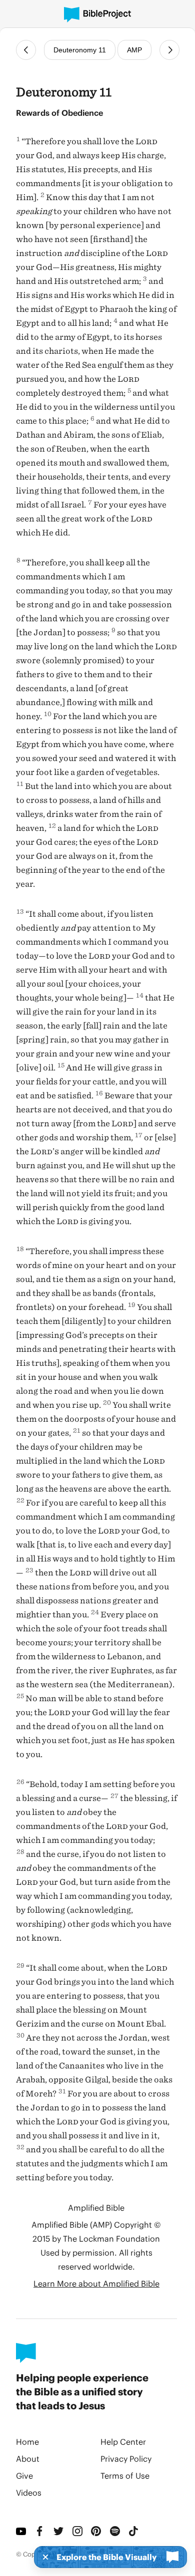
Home (27, 2442)
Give (24, 2475)
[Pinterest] (96, 2531)
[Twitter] (59, 2531)
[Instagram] (78, 2531)
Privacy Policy (126, 2458)
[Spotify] (115, 2531)
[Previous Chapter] (26, 50)
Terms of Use (125, 2475)
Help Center (123, 2442)
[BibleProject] (97, 15)
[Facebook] (40, 2531)
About (28, 2458)
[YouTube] (21, 2531)
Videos (29, 2492)
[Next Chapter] (169, 50)
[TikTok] (134, 2531)
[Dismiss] (42, 2557)
